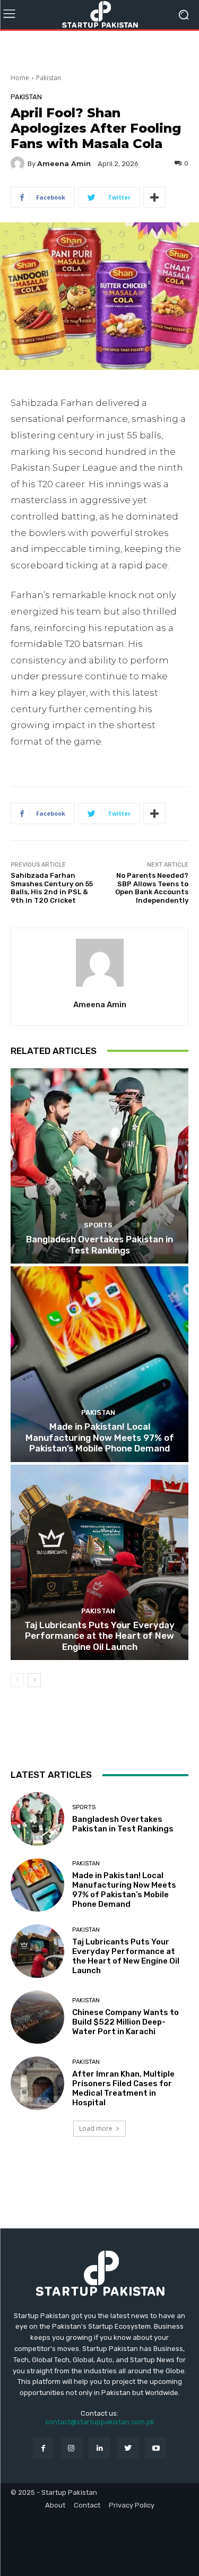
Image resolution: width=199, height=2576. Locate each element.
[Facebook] (43, 2448)
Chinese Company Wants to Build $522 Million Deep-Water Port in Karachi (126, 2022)
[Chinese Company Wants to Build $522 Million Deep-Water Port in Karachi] (37, 2017)
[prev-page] (17, 1680)
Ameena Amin (64, 164)
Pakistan (49, 78)
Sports (98, 1225)
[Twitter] (128, 2448)
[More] (154, 197)
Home (20, 78)
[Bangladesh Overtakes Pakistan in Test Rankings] (99, 1166)
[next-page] (34, 1680)
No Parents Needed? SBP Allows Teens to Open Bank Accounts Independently (152, 888)
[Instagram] (71, 2448)
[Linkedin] (99, 2448)
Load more (96, 2128)
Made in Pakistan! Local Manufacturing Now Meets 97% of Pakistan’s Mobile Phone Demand (100, 1437)
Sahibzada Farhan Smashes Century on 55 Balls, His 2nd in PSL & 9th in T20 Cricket (52, 888)
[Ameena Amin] (19, 163)
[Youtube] (156, 2448)
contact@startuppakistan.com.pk (100, 2422)
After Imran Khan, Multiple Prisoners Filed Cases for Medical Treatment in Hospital (123, 2088)
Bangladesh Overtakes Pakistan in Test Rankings (99, 1244)
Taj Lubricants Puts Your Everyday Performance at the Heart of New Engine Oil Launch (99, 1636)
